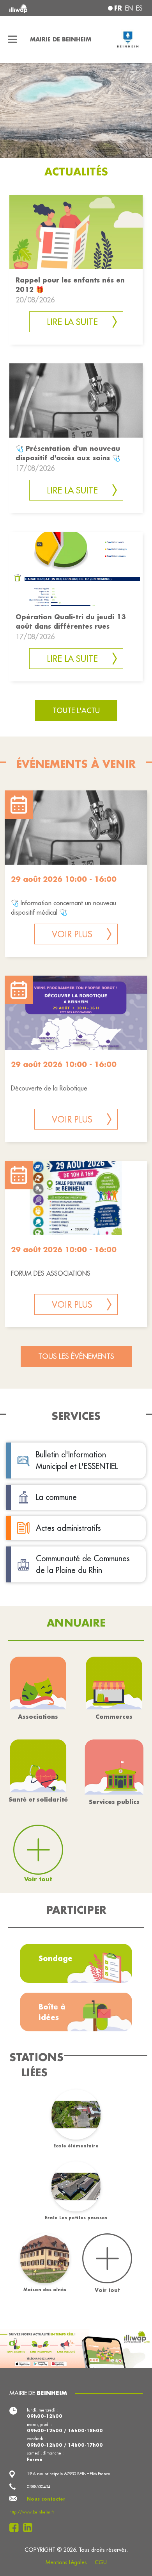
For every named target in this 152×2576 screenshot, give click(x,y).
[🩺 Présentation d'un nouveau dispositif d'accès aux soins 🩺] (76, 400)
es (139, 8)
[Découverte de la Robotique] (76, 1013)
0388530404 (39, 2487)
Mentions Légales (66, 2562)
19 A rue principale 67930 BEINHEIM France (69, 2474)
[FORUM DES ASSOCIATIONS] (76, 1198)
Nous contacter (46, 2499)
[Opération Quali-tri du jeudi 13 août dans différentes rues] (76, 568)
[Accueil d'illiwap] (34, 8)
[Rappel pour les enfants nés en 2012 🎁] (76, 232)
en (129, 8)
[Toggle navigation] (13, 39)
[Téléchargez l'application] (76, 2347)
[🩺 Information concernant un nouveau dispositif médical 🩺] (76, 828)
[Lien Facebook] (16, 2528)
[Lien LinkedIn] (30, 2528)
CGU (101, 2562)
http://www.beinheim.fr (32, 2512)
